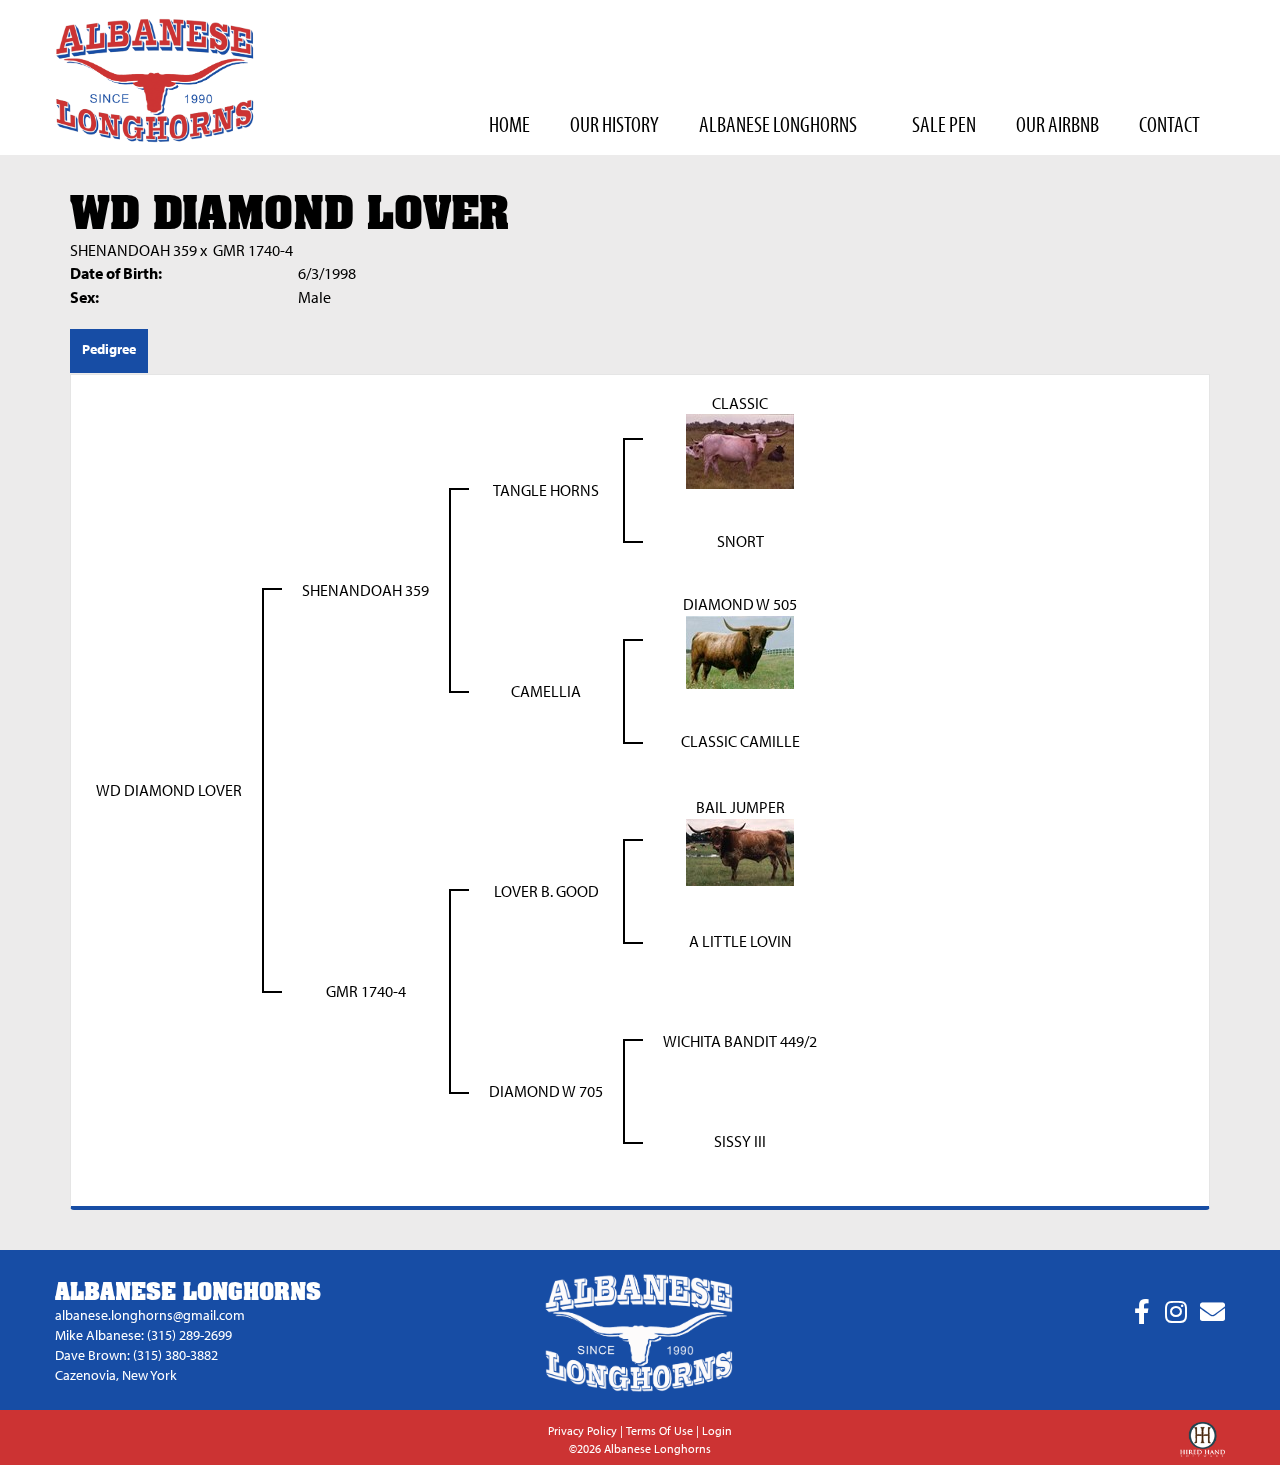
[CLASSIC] (740, 450)
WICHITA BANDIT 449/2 (740, 1041)
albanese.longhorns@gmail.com (150, 1315)
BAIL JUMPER (740, 807)
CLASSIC (740, 403)
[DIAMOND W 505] (740, 651)
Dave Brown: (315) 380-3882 (136, 1355)
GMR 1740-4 (253, 250)
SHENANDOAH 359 (133, 250)
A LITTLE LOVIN (740, 941)
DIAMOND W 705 (546, 1091)
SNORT (740, 541)
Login (717, 1430)
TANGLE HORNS (546, 490)
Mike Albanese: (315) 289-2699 (143, 1335)
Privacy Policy (582, 1430)
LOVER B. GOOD (546, 891)
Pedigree (109, 349)
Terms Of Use (659, 1430)
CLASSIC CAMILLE (740, 741)
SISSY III (740, 1141)
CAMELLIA (546, 691)
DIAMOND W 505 (740, 604)
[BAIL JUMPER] (740, 851)
